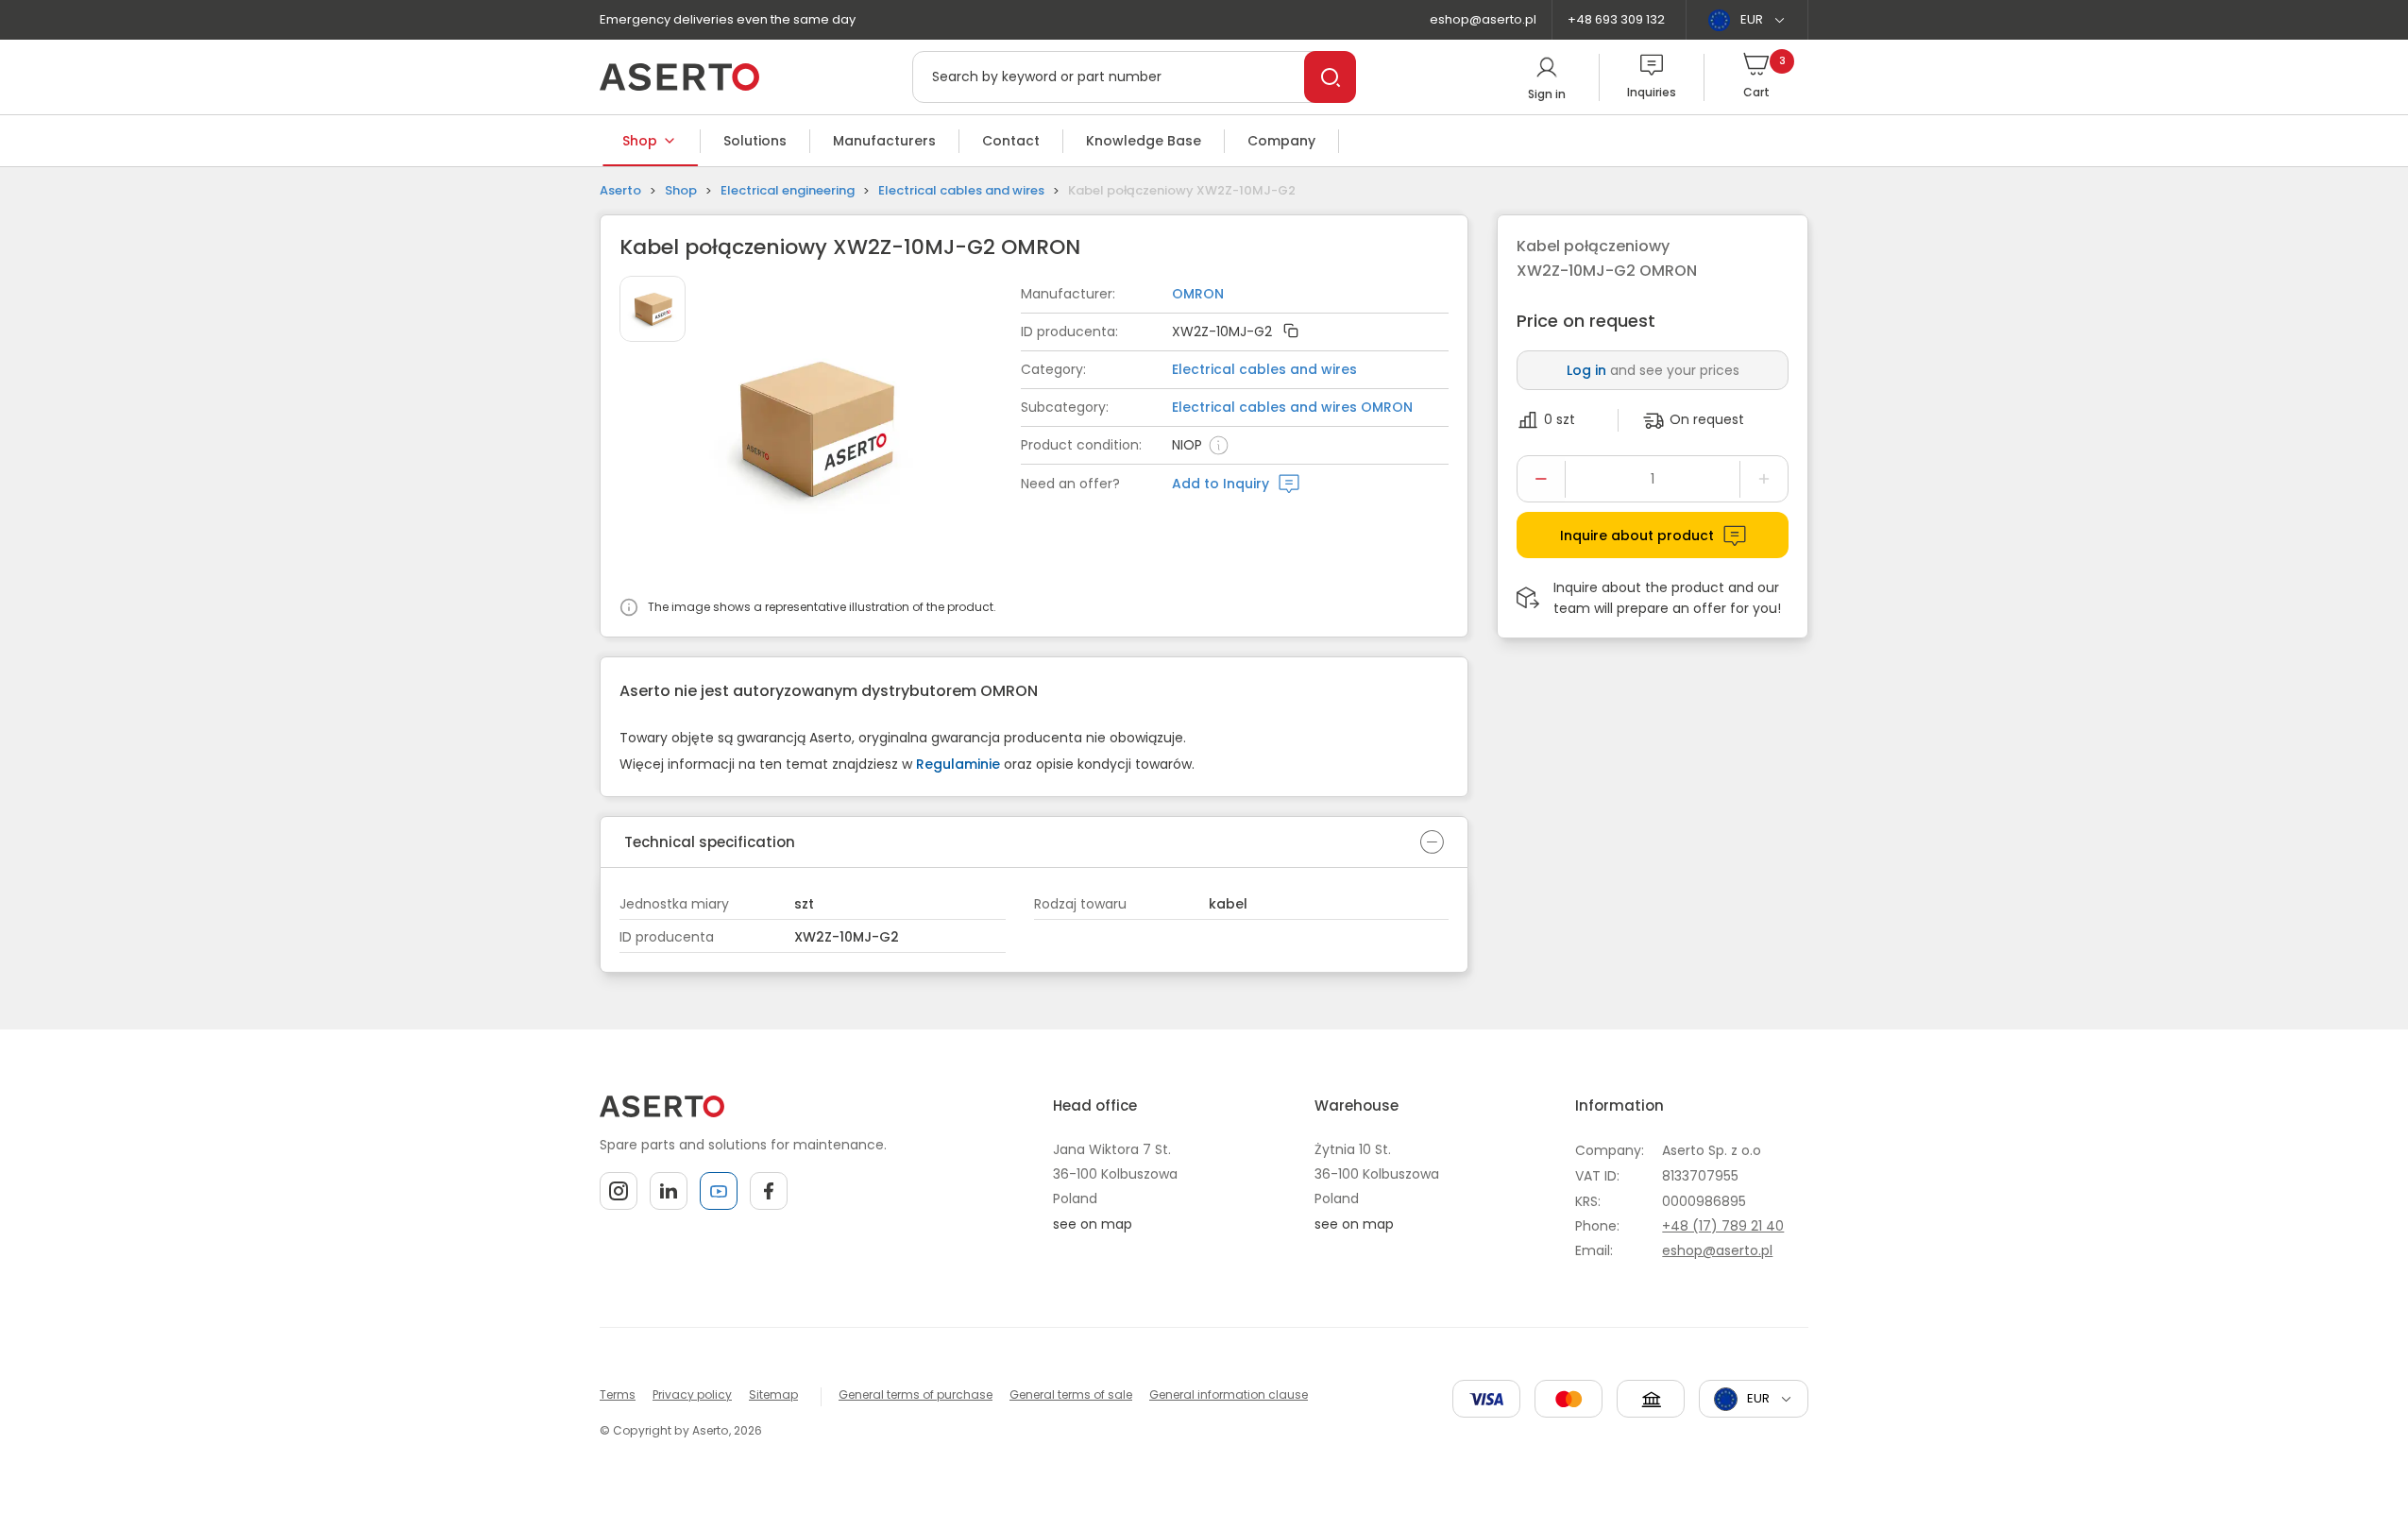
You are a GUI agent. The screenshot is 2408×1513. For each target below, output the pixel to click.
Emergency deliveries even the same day (728, 19)
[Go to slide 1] (653, 309)
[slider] (865, 432)
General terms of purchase (916, 1394)
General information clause (1229, 1394)
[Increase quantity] (1764, 479)
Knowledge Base (1144, 141)
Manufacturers (884, 141)
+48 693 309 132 (1616, 19)
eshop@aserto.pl (1483, 19)
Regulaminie (958, 764)
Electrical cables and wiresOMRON (1292, 407)
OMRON (1198, 294)
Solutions (755, 141)
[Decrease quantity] (1541, 479)
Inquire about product (1637, 535)
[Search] (1330, 77)
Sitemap (773, 1394)
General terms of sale (1071, 1394)
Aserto (620, 190)
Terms (618, 1394)
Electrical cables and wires (961, 190)
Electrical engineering (788, 190)
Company (1281, 141)
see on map (1093, 1224)
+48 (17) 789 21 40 (1723, 1226)
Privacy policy (692, 1394)
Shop (640, 141)
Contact (1011, 141)
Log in (1586, 370)
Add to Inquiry (1221, 484)
